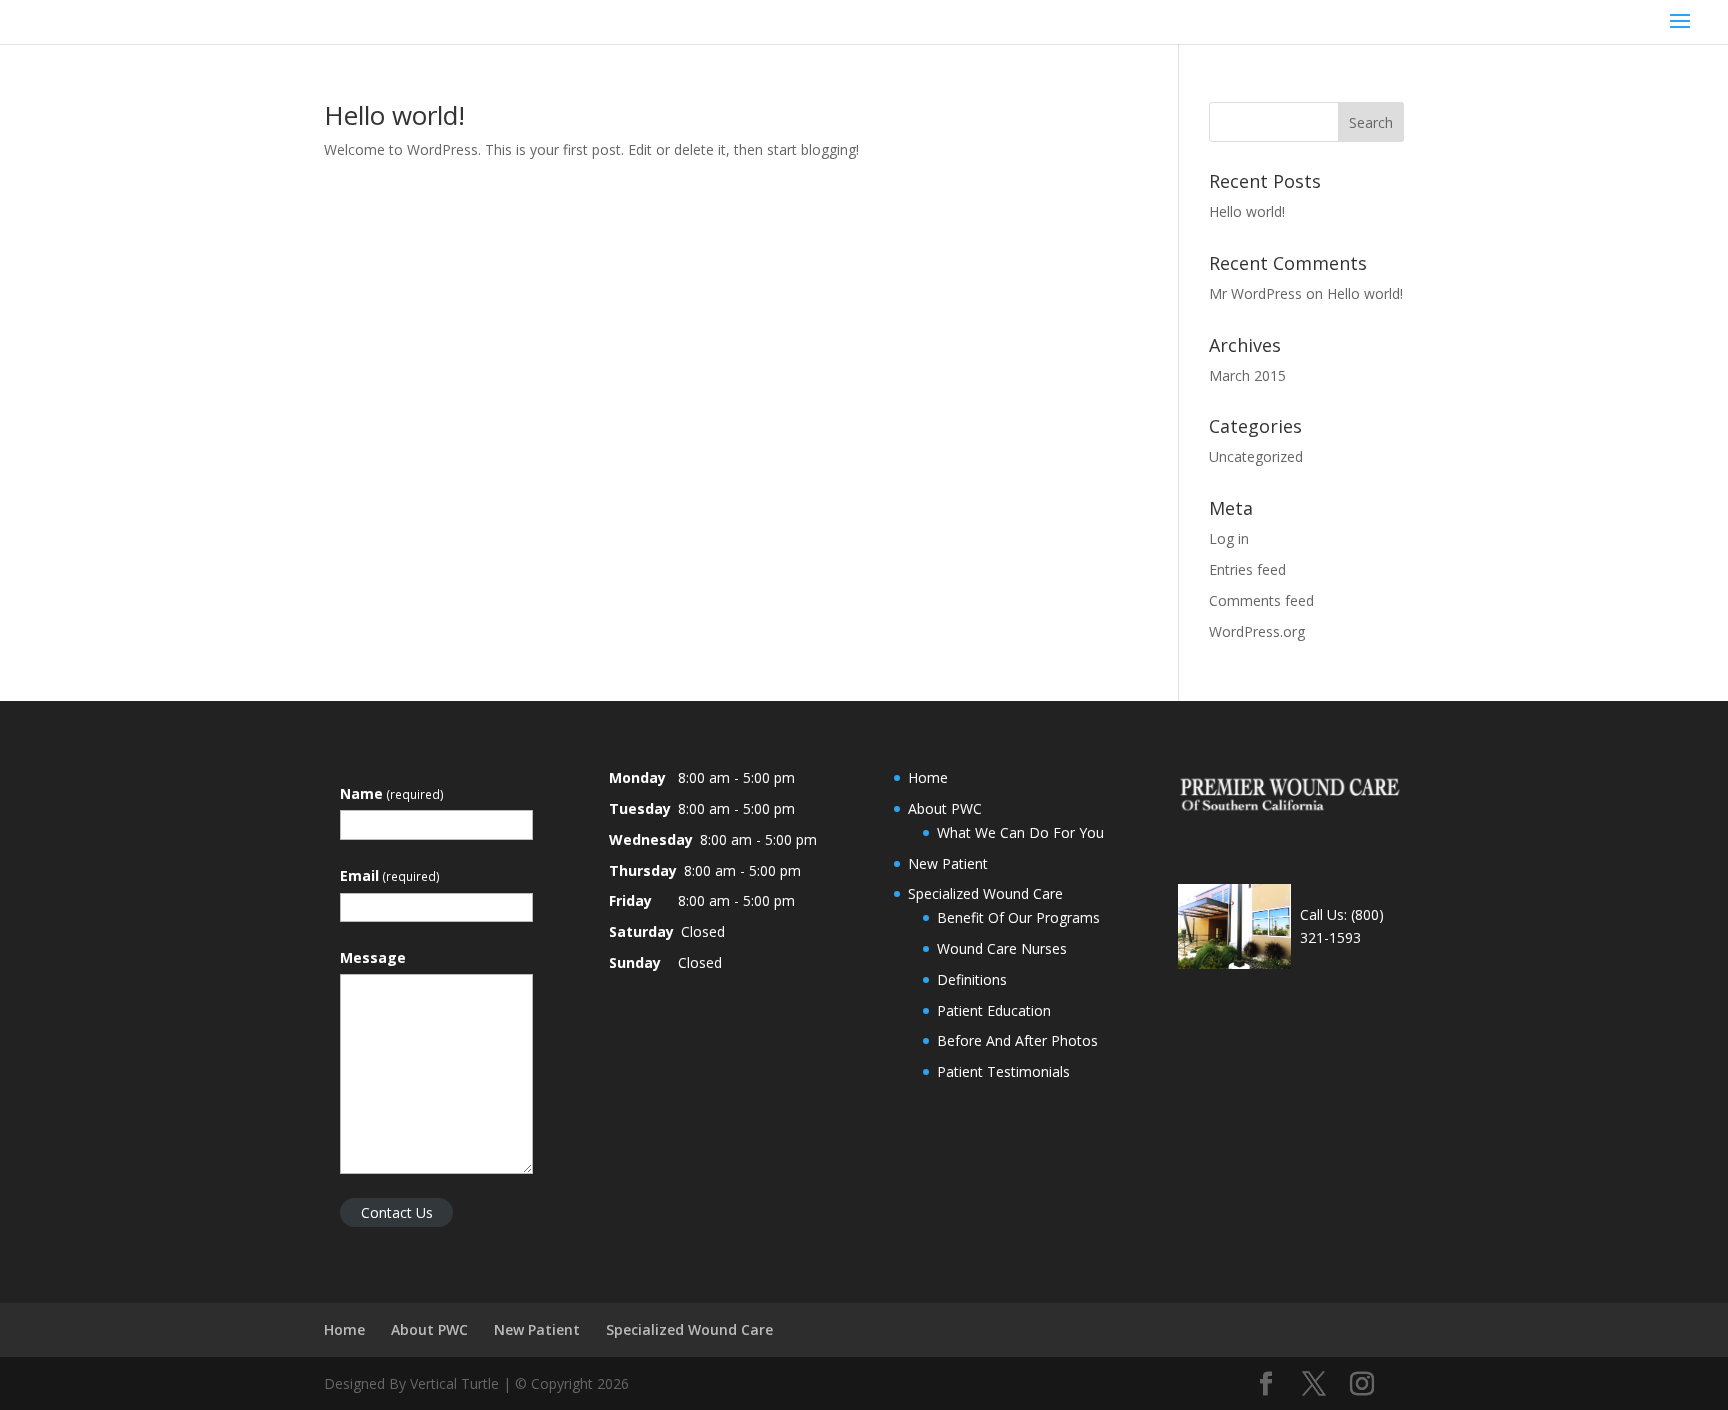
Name (392, 793)
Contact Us (397, 1212)
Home (928, 777)
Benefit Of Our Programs (1018, 917)
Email (390, 875)
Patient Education (994, 1010)
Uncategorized (1256, 456)
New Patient (948, 863)
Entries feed (1247, 569)
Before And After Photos (1017, 1040)
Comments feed (1261, 600)
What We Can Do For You (1020, 832)
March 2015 (1247, 375)
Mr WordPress (1255, 293)
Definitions (972, 979)
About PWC (945, 808)
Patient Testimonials (1003, 1071)
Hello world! (394, 115)
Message (373, 957)
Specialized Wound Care (985, 893)
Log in (1229, 538)
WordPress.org (1257, 631)
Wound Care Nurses (1002, 948)
